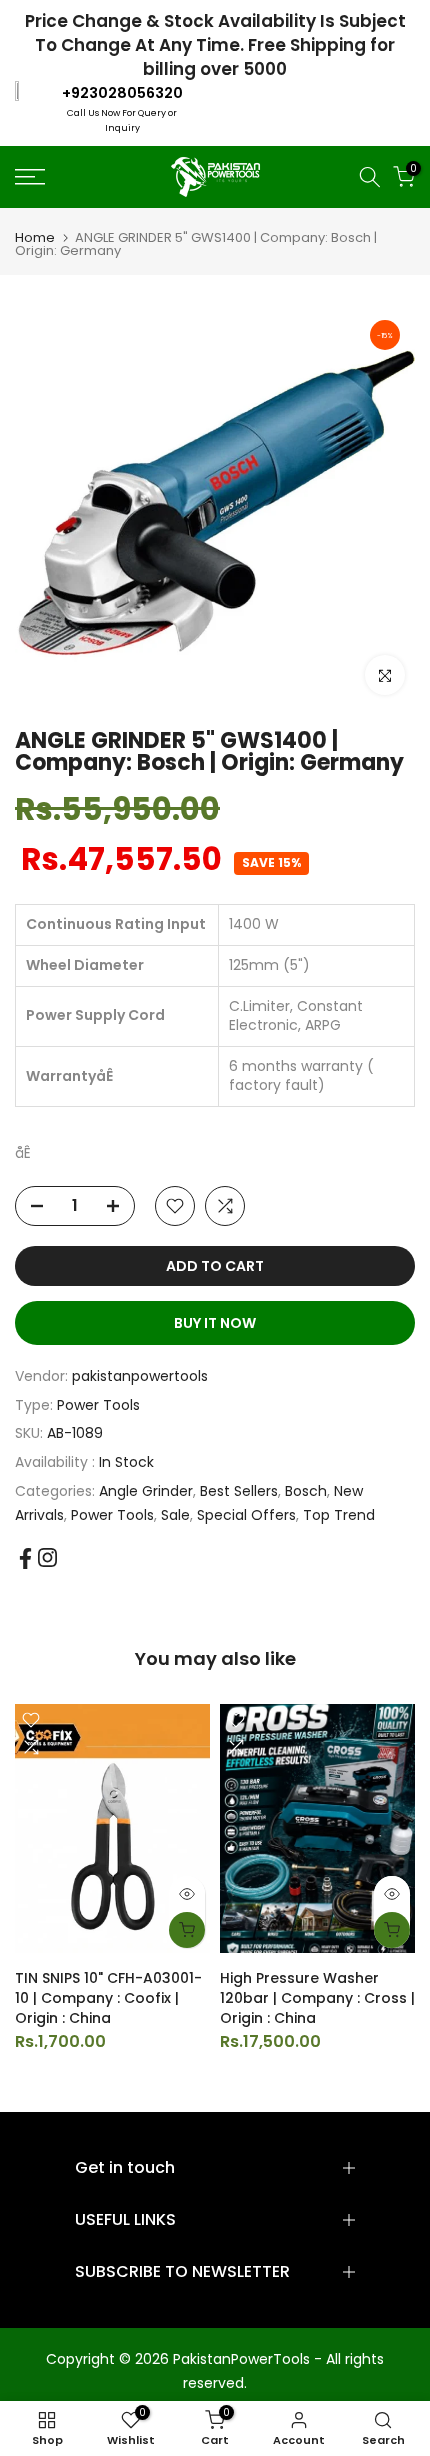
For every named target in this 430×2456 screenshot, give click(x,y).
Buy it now (215, 1323)
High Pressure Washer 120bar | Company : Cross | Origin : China (317, 1998)
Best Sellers (239, 1491)
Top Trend (339, 1515)
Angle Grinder (146, 1491)
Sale (175, 1515)
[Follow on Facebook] (25, 1558)
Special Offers (246, 1515)
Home (35, 237)
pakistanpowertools (140, 1376)
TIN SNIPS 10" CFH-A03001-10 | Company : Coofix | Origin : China (108, 1998)
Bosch (306, 1491)
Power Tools (98, 1405)
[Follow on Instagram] (47, 1557)
